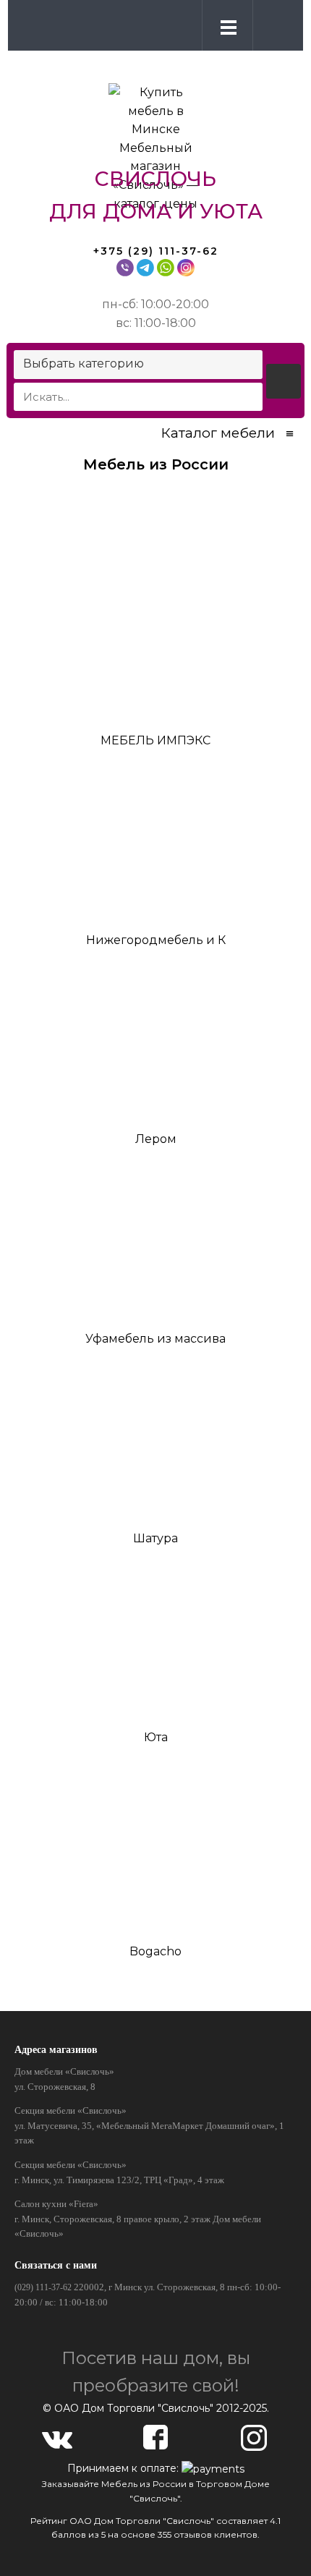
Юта (156, 1737)
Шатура (155, 1538)
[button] (275, 25)
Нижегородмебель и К (156, 940)
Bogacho (155, 1951)
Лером (156, 1139)
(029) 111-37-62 (43, 2287)
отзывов (193, 2534)
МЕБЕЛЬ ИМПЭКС (155, 740)
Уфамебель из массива (155, 1339)
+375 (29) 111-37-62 (156, 251)
